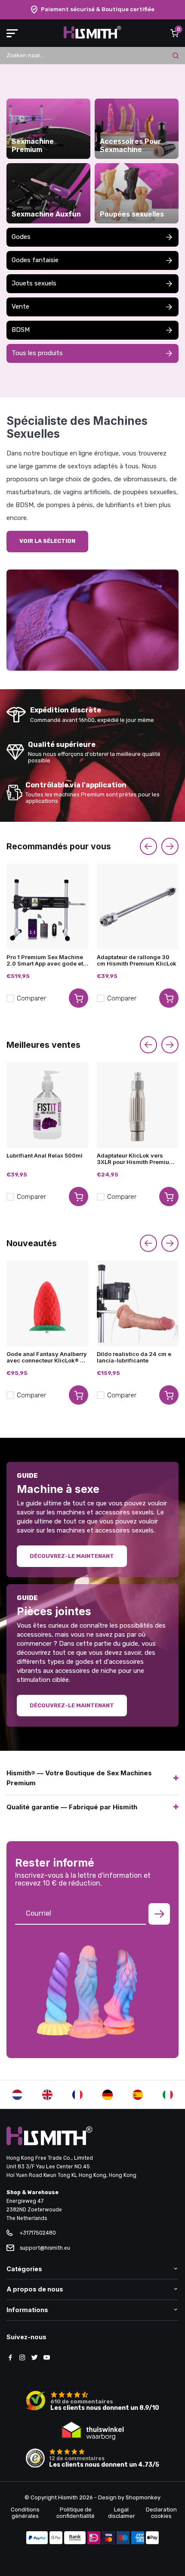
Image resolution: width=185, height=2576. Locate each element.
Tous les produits (37, 353)
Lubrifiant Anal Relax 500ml (45, 1156)
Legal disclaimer (122, 2513)
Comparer (31, 998)
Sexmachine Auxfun (46, 214)
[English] (47, 2095)
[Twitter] (34, 2358)
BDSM (21, 330)
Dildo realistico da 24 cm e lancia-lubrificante (134, 1357)
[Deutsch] (108, 2095)
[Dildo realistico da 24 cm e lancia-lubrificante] (138, 1303)
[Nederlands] (17, 2095)
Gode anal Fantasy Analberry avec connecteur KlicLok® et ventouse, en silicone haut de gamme (47, 1357)
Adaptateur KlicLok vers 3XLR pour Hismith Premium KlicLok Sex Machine (136, 1159)
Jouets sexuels (34, 283)
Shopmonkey (143, 2497)
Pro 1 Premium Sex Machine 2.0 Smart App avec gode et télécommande (45, 960)
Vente (20, 307)
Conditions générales (25, 2513)
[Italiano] (168, 2095)
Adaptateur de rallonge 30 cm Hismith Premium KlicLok (137, 960)
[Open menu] (12, 33)
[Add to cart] (79, 998)
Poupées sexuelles (132, 214)
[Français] (77, 2095)
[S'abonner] (159, 1914)
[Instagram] (22, 2358)
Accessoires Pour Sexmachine (131, 146)
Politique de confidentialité (76, 2513)
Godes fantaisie (35, 260)
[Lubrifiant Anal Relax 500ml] (47, 1105)
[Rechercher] (176, 56)
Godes (21, 237)
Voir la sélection (47, 541)
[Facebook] (10, 2358)
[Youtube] (46, 2358)
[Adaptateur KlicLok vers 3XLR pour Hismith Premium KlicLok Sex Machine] (138, 1105)
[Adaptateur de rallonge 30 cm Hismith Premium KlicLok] (138, 907)
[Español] (138, 2095)
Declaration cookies (161, 2513)
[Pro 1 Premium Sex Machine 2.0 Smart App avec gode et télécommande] (47, 907)
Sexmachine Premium (33, 146)
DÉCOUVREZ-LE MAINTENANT (72, 1556)
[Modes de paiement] (37, 2539)
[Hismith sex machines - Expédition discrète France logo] (92, 37)
